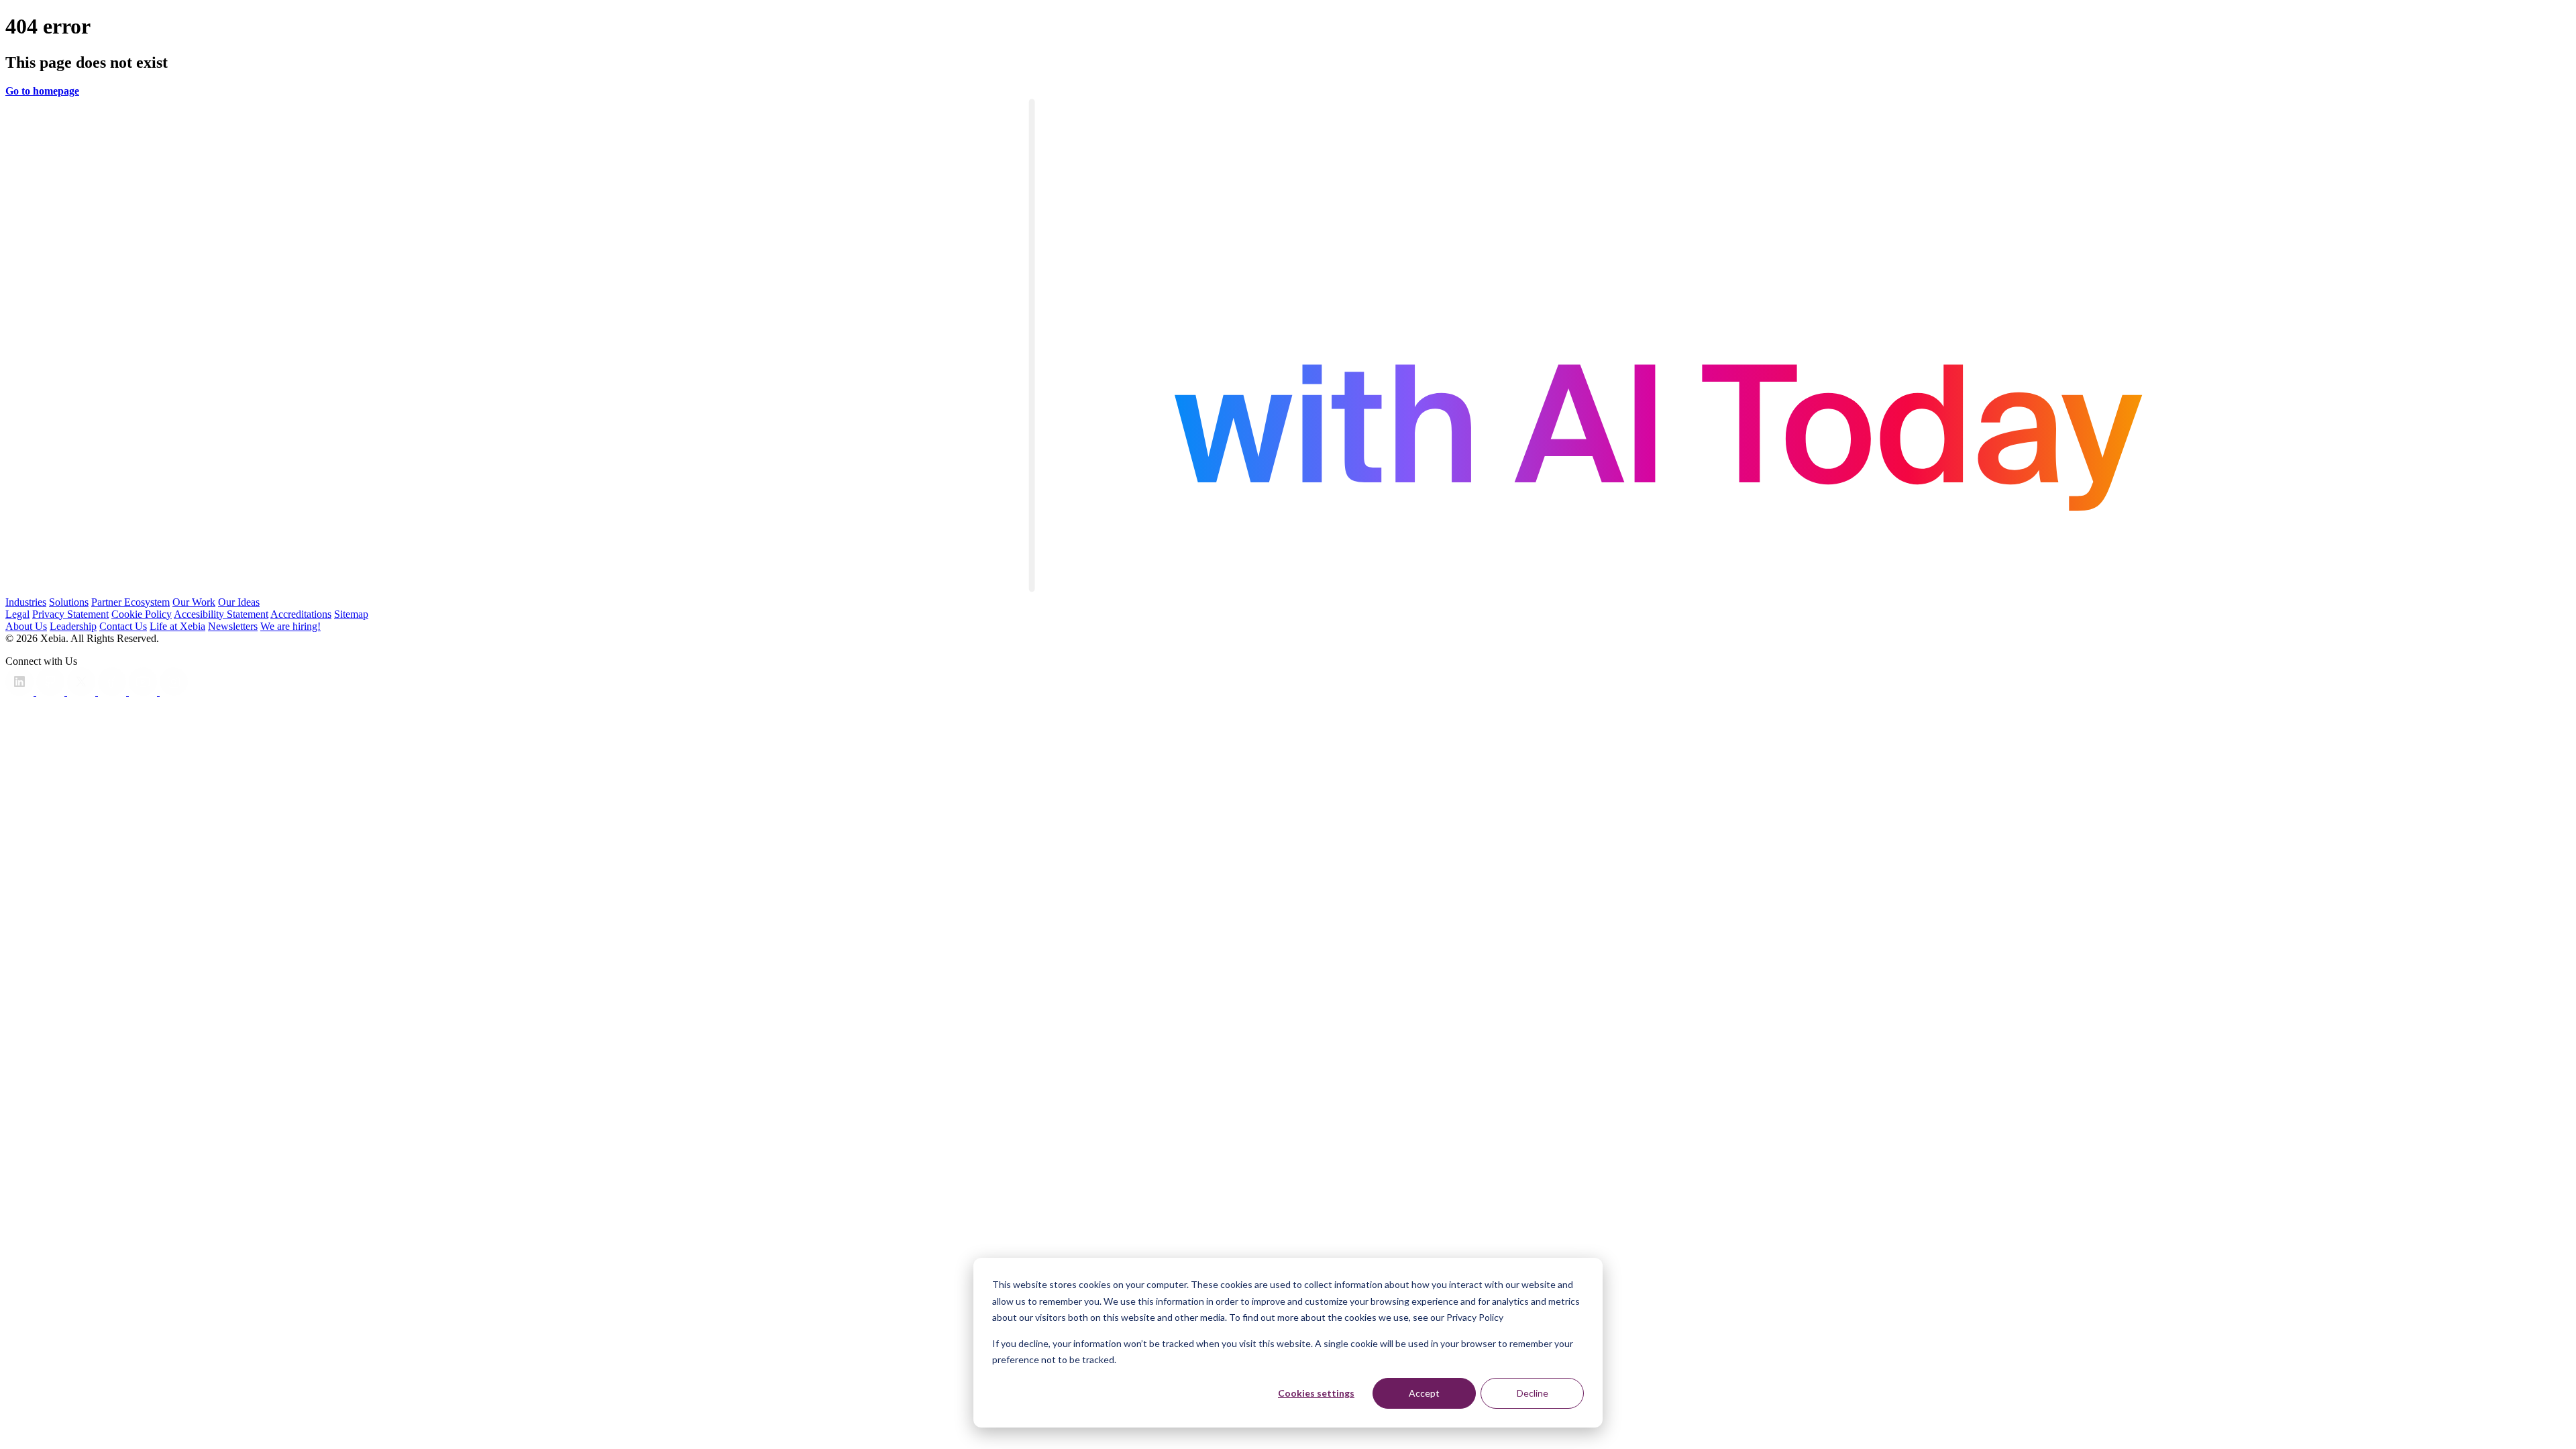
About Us (26, 626)
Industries (26, 602)
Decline (1533, 1393)
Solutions (69, 602)
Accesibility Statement (221, 614)
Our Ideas (239, 602)
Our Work (194, 602)
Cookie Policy (142, 614)
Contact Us (123, 626)
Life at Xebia (177, 626)
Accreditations (301, 614)
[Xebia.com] (1288, 590)
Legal (17, 614)
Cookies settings (1316, 1393)
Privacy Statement (70, 614)
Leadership (73, 626)
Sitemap (351, 614)
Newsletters (233, 626)
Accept (1424, 1393)
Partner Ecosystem (130, 602)
